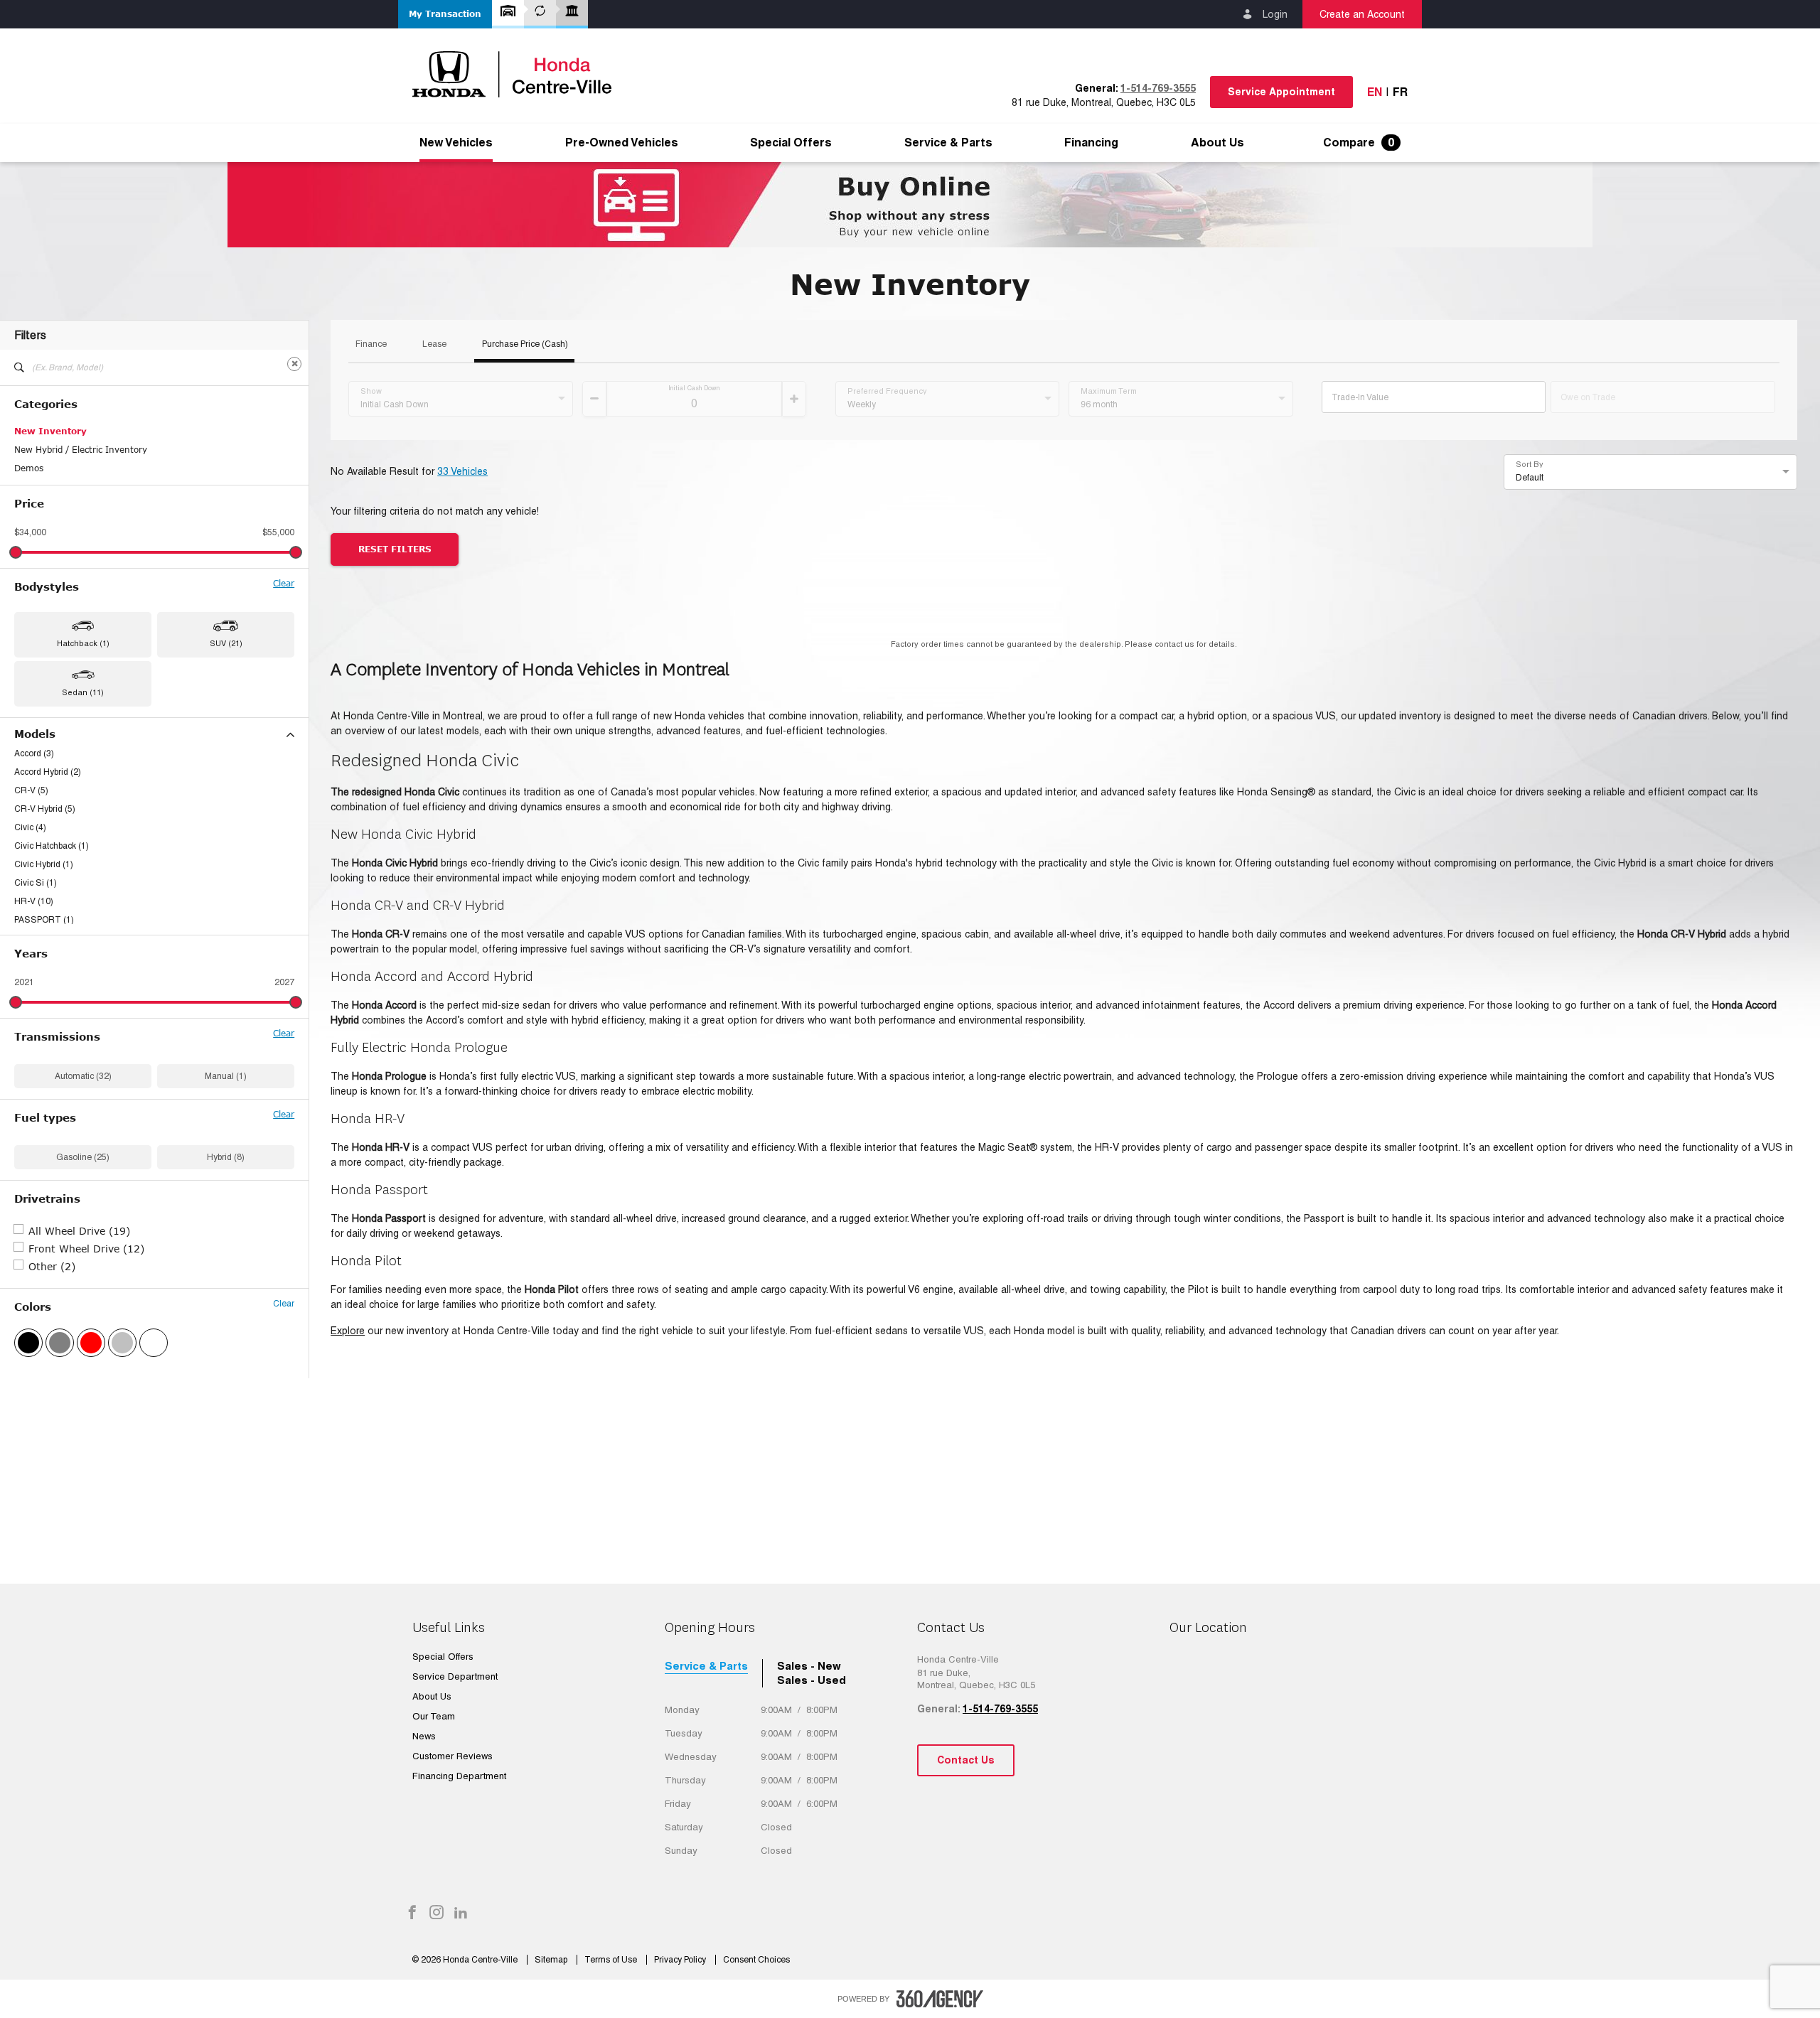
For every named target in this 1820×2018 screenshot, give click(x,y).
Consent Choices (756, 1960)
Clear (284, 584)
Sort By (1530, 464)
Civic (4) (30, 827)
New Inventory (50, 431)
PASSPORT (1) (44, 920)
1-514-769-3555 (1158, 88)
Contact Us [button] (966, 1760)
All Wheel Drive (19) (79, 1231)
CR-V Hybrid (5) (45, 809)
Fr (1400, 92)
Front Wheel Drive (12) (86, 1249)
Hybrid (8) (226, 1157)
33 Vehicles (462, 471)
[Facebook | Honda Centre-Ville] (412, 1914)
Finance (371, 344)
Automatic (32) (83, 1076)
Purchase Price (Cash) (525, 344)
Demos (29, 468)
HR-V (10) (34, 901)
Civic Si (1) (36, 883)
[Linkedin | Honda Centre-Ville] (461, 1914)
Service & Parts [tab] (706, 1666)
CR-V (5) (31, 790)
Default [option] (1530, 478)
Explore (348, 1331)
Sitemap (552, 1960)
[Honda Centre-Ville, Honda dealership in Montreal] (519, 74)
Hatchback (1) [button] (83, 643)
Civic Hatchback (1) (52, 846)
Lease (434, 344)
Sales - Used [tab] (812, 1680)
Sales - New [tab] (809, 1666)
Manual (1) (226, 1076)
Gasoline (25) (83, 1157)
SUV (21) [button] (226, 643)
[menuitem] (456, 143)
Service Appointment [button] (1281, 92)
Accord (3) (34, 753)
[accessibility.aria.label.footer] (940, 1999)
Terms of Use (612, 1960)
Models (35, 734)
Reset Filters (395, 549)
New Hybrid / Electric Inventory (81, 450)
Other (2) (52, 1266)
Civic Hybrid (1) (44, 864)
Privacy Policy (681, 1960)
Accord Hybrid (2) (48, 772)
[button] (445, 14)
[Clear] (294, 364)
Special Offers (791, 143)
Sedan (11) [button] (83, 692)
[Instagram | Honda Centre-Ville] (437, 1914)
